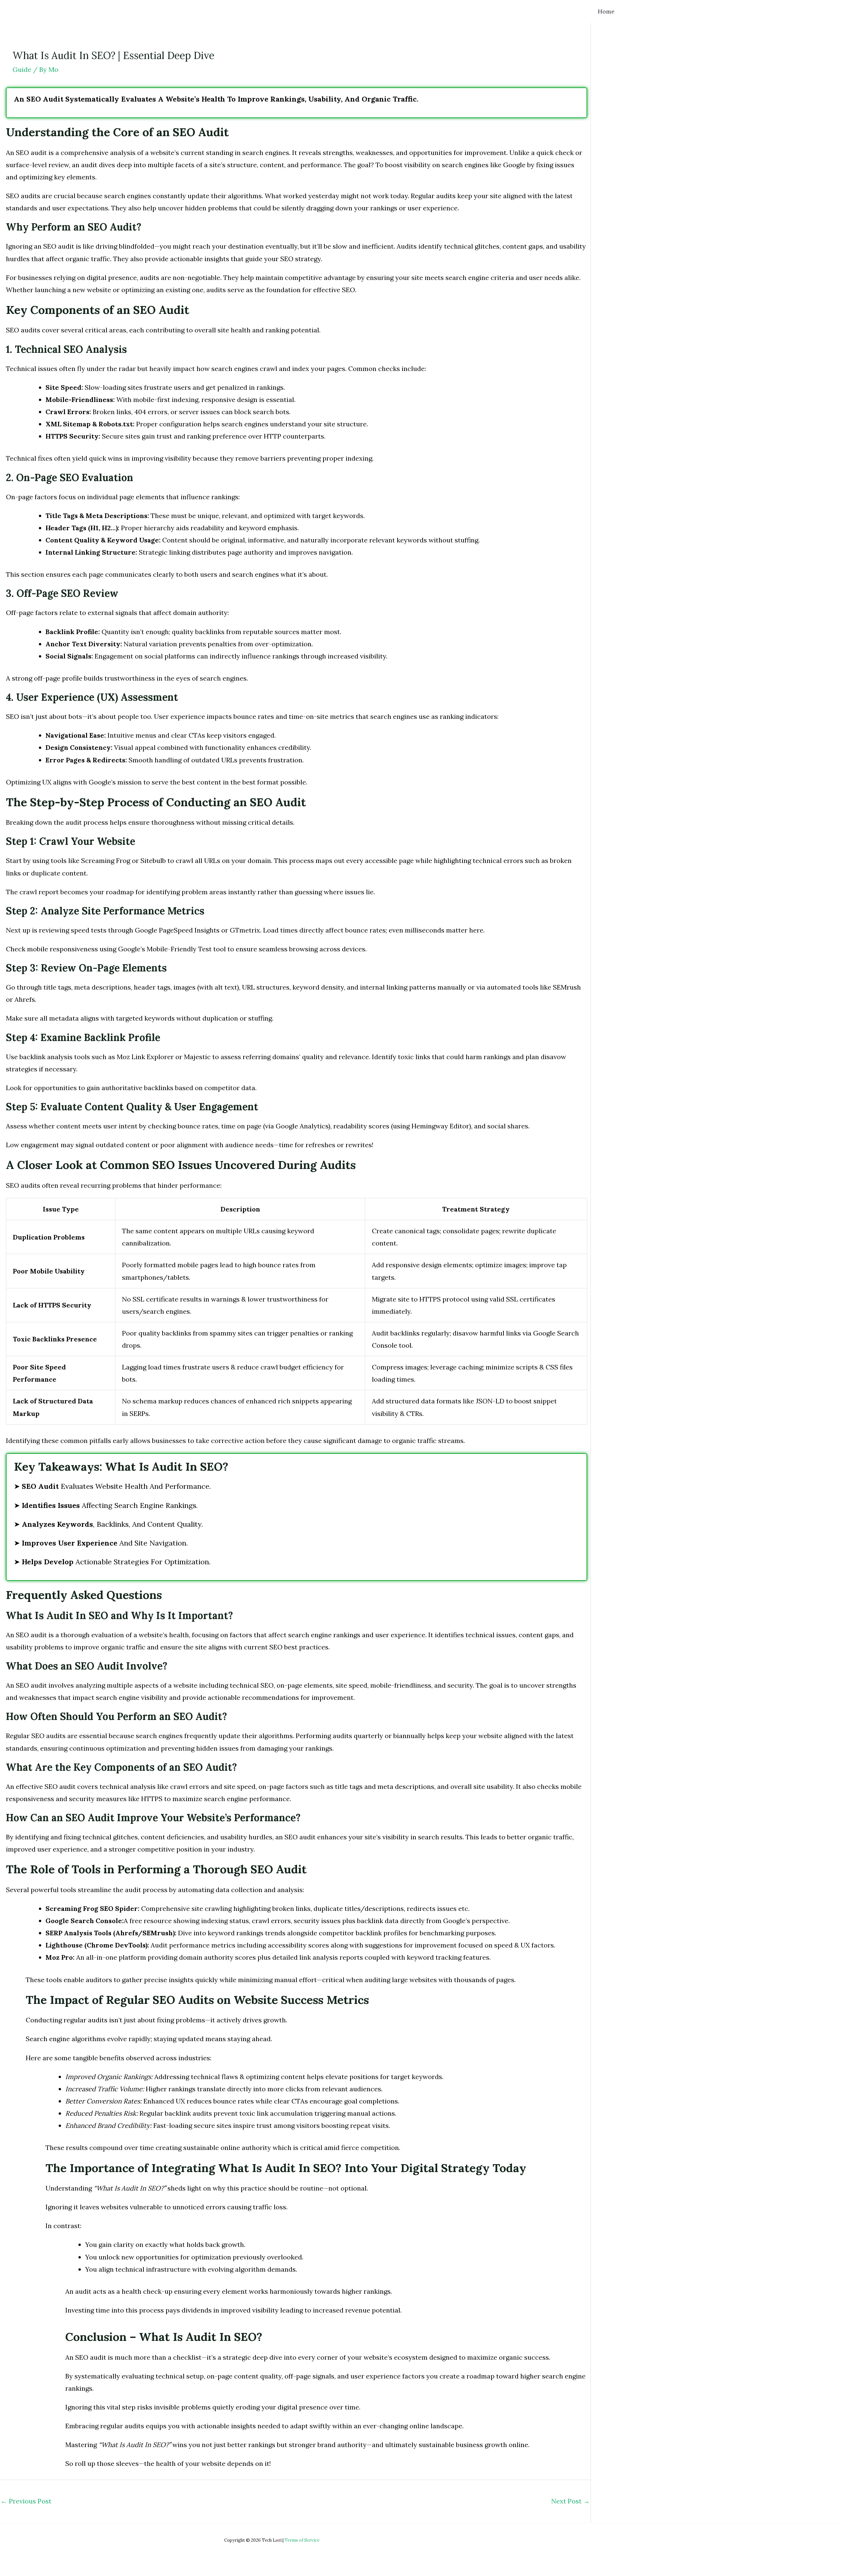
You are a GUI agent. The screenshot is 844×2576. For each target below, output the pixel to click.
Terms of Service (302, 2540)
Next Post (571, 2501)
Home (606, 11)
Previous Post (26, 2501)
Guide (22, 69)
